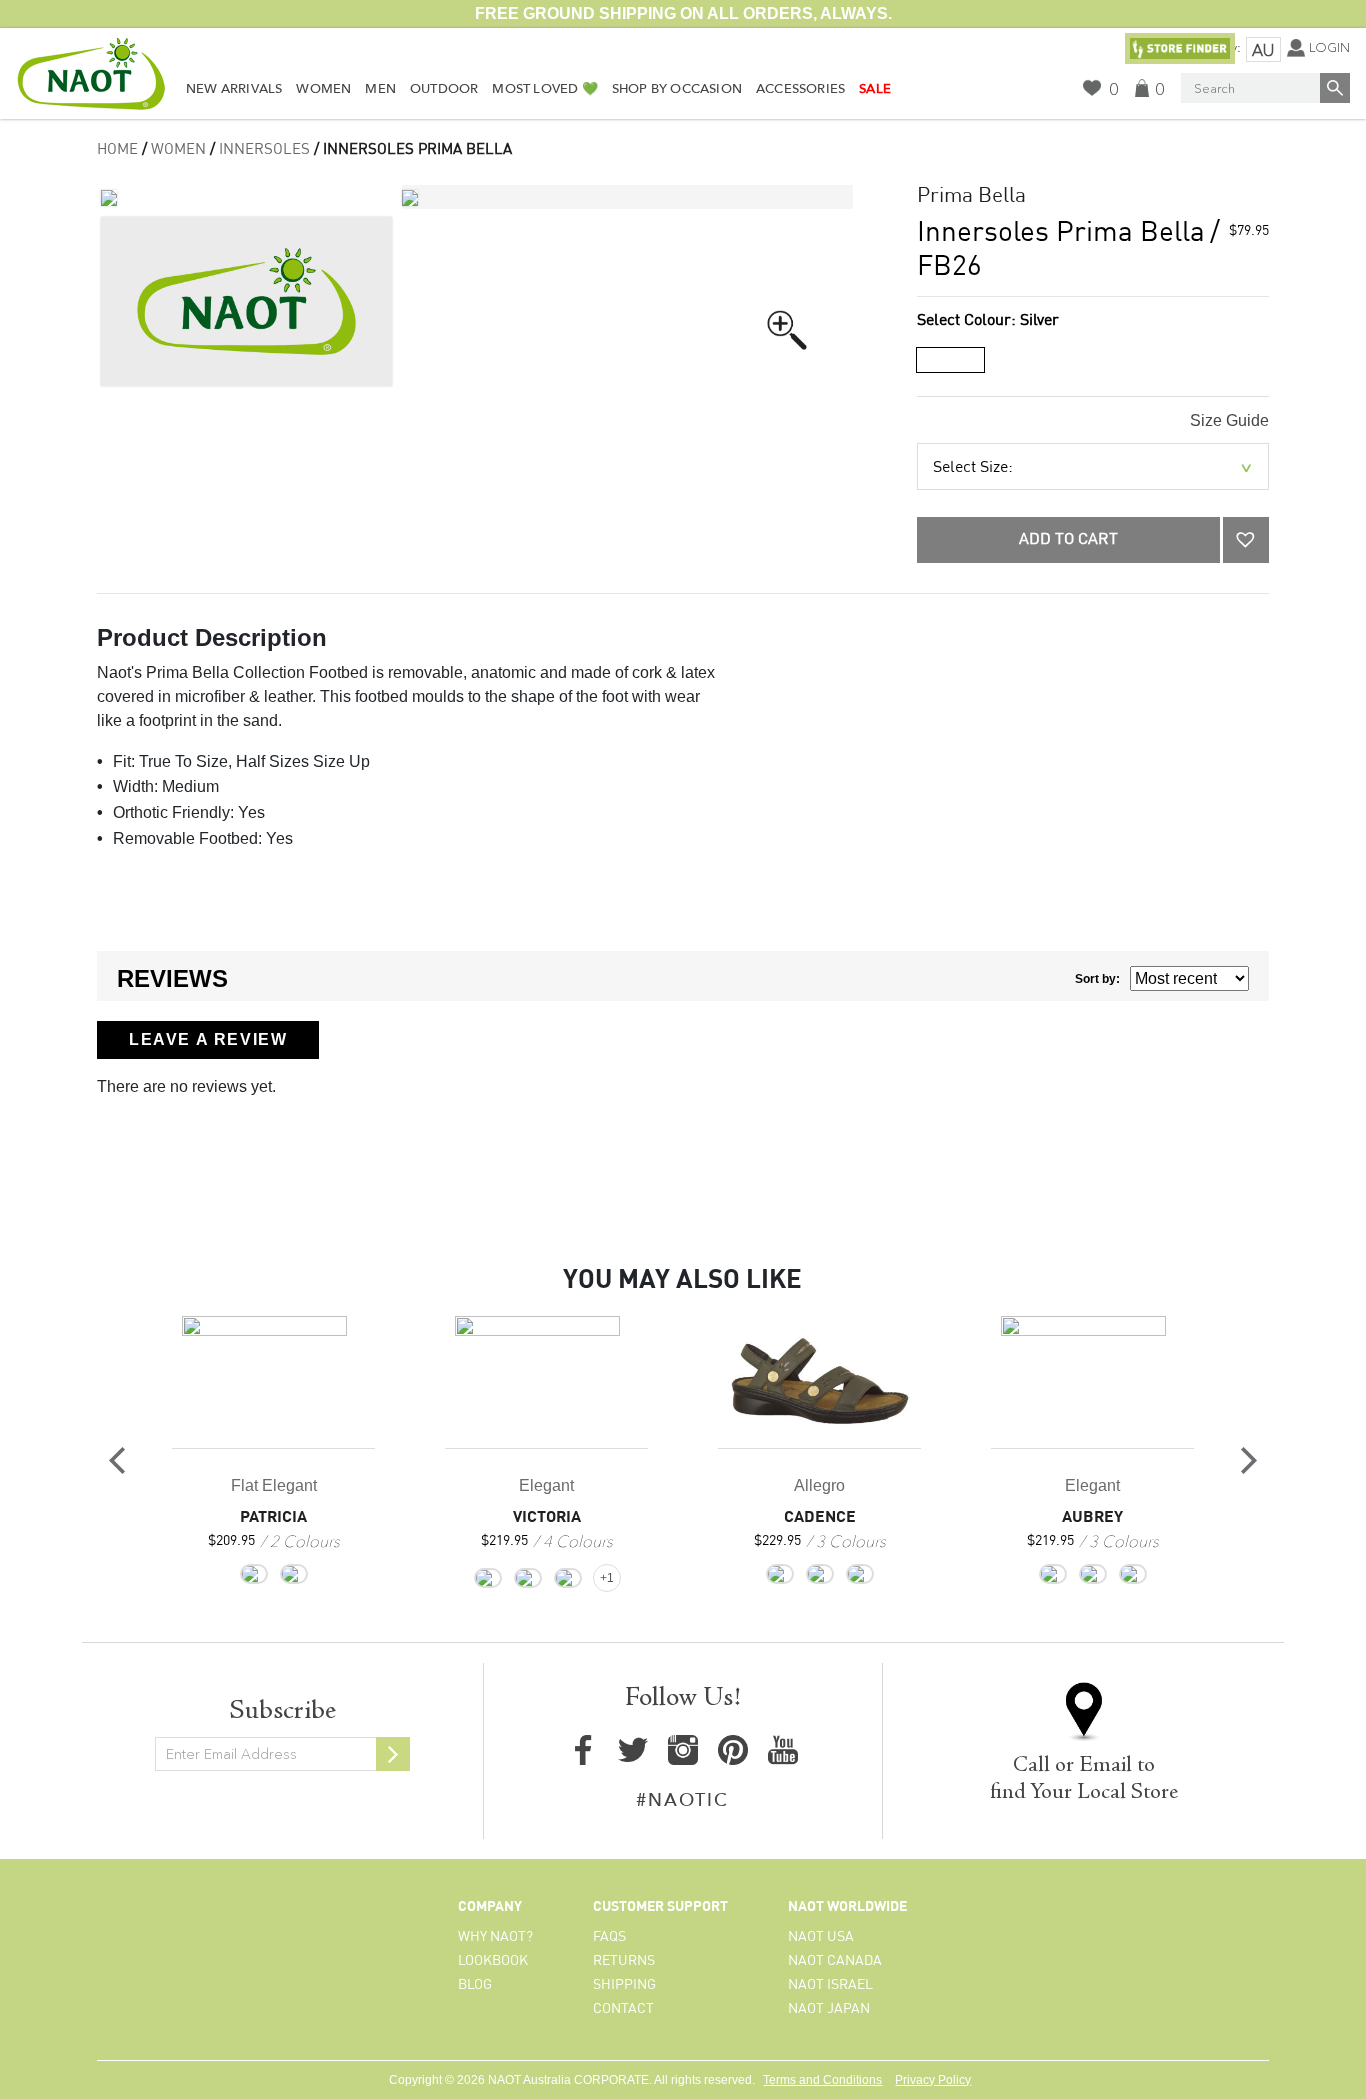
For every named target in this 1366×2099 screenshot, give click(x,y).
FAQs (609, 1937)
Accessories (800, 89)
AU (1263, 50)
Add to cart (1068, 540)
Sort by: (1097, 979)
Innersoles (264, 150)
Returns (624, 1961)
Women (323, 89)
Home (117, 150)
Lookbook (493, 1961)
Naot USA (821, 1937)
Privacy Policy (933, 2080)
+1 (607, 1578)
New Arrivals (234, 89)
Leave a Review (208, 1039)
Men (380, 89)
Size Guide (1229, 420)
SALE (875, 89)
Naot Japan (829, 2009)
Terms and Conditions (822, 2080)
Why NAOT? (495, 1937)
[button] (1246, 540)
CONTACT (623, 2009)
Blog (475, 1985)
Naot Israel (830, 1985)
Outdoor (444, 89)
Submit (393, 1754)
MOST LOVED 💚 (544, 89)
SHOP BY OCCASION (677, 89)
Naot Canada (835, 1961)
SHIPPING (624, 1985)
